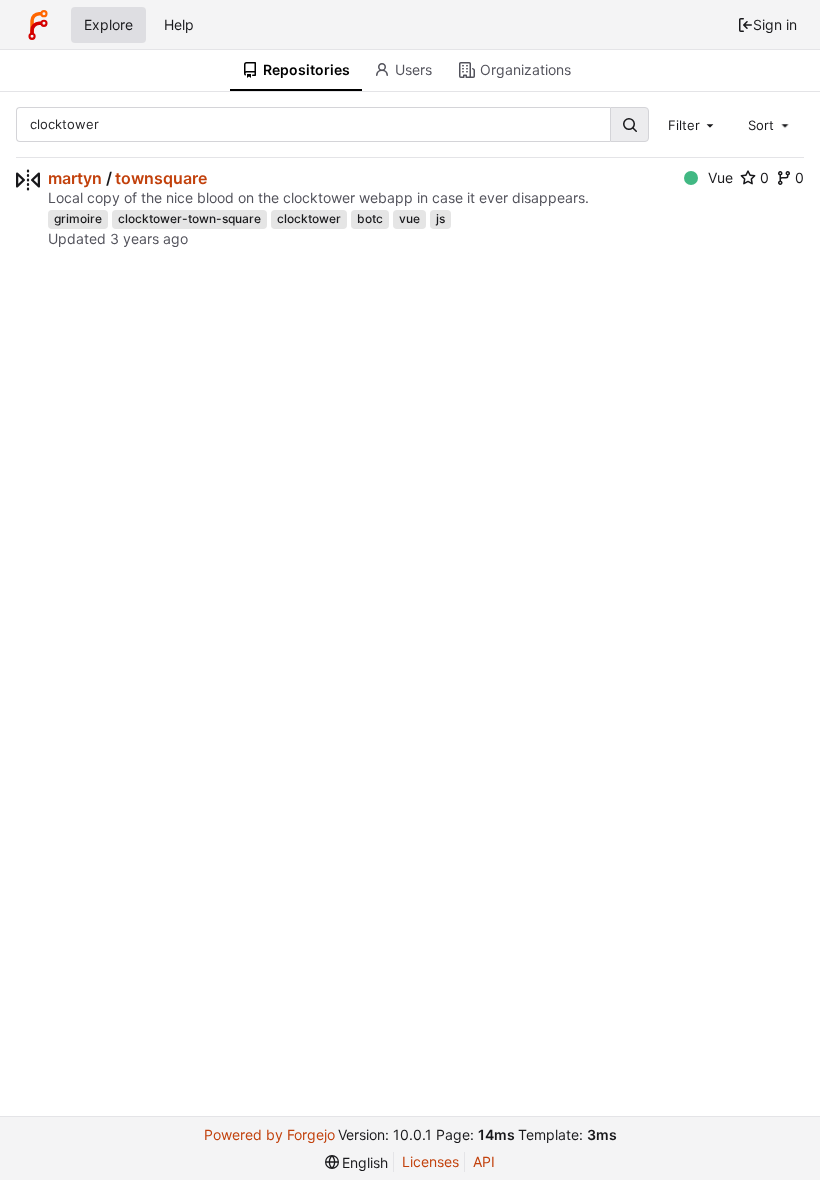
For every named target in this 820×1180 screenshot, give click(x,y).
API (484, 1161)
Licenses (430, 1161)
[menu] (357, 1162)
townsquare (161, 178)
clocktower (309, 218)
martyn (75, 178)
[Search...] (629, 124)
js (440, 218)
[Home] (38, 25)
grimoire (78, 218)
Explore (108, 24)
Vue (720, 177)
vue (409, 218)
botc (370, 218)
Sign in (775, 24)
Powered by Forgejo (269, 1134)
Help (179, 24)
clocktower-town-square (189, 218)
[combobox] (693, 124)
